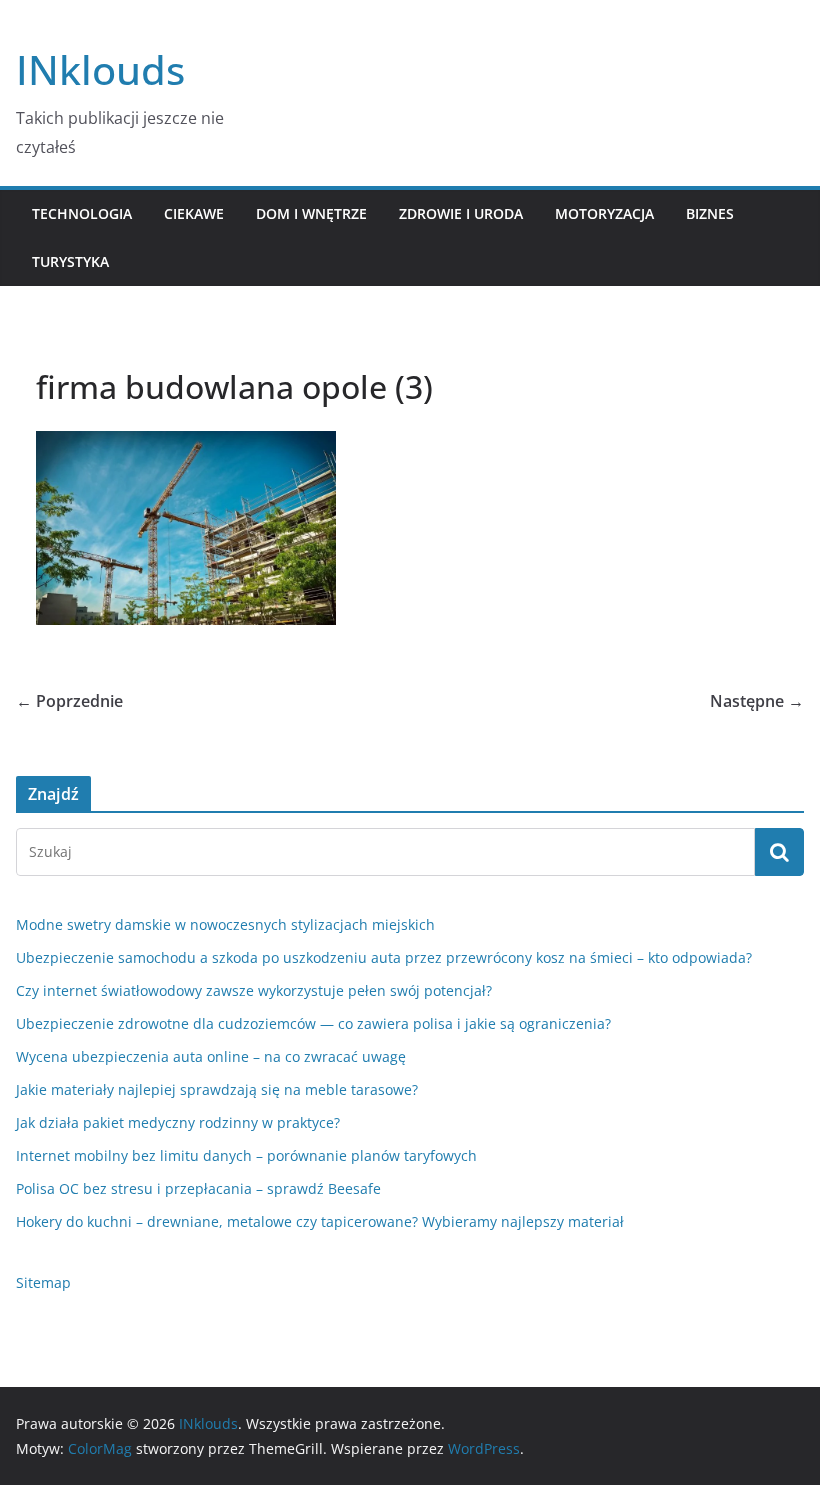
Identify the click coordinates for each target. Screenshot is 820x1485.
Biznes (710, 213)
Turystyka (70, 261)
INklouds (100, 69)
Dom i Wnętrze (311, 213)
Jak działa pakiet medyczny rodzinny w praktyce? (178, 1122)
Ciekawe (194, 213)
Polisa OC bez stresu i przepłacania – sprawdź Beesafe (198, 1188)
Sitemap (43, 1282)
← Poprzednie (69, 701)
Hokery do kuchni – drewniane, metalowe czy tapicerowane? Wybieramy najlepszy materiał (320, 1221)
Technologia (82, 213)
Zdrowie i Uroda (461, 213)
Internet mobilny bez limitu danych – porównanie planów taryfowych (246, 1155)
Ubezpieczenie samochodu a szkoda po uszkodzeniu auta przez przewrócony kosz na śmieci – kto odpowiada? (384, 957)
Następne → (757, 701)
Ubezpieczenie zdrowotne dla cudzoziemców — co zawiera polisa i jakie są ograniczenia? (313, 1023)
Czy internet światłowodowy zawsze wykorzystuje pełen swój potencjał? (254, 990)
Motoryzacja (604, 213)
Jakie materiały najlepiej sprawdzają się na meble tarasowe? (217, 1089)
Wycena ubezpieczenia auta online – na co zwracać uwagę (211, 1056)
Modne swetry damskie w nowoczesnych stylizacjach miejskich (225, 924)
